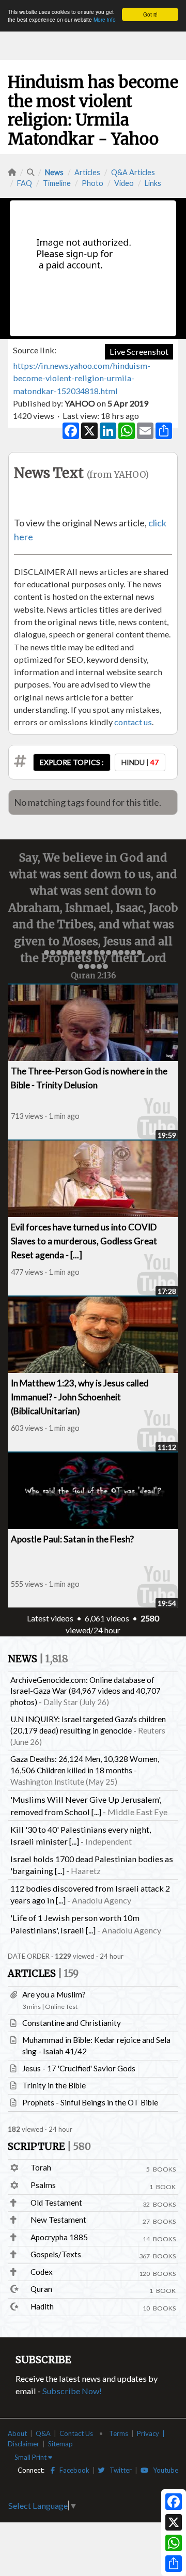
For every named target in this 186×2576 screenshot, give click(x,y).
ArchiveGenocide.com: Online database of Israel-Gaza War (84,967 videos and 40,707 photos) (86, 1691)
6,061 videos (107, 1618)
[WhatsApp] (174, 2543)
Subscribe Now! (72, 2391)
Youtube (163, 2470)
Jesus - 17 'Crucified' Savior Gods (79, 2068)
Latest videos (50, 1618)
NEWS (38, 1659)
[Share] (174, 2564)
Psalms (43, 2185)
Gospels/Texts (56, 2254)
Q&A (43, 2433)
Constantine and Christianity (72, 2023)
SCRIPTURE (49, 2146)
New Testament (58, 2220)
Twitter (118, 2470)
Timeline (57, 183)
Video (124, 183)
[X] (174, 2522)
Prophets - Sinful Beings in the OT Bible (90, 2102)
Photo (92, 183)
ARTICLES (43, 1973)
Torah (41, 2167)
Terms (119, 2433)
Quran (41, 2289)
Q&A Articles (133, 172)
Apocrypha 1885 (59, 2237)
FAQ (25, 183)
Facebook (72, 2470)
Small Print (31, 2457)
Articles (87, 172)
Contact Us (76, 2433)
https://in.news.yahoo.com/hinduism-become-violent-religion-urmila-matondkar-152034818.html (82, 378)
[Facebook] (174, 2502)
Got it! (150, 14)
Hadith (42, 2306)
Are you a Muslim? (54, 1994)
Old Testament (56, 2203)
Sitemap (60, 2444)
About (17, 2433)
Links (153, 183)
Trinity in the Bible (54, 2085)
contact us (133, 722)
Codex (42, 2272)
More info (105, 19)
